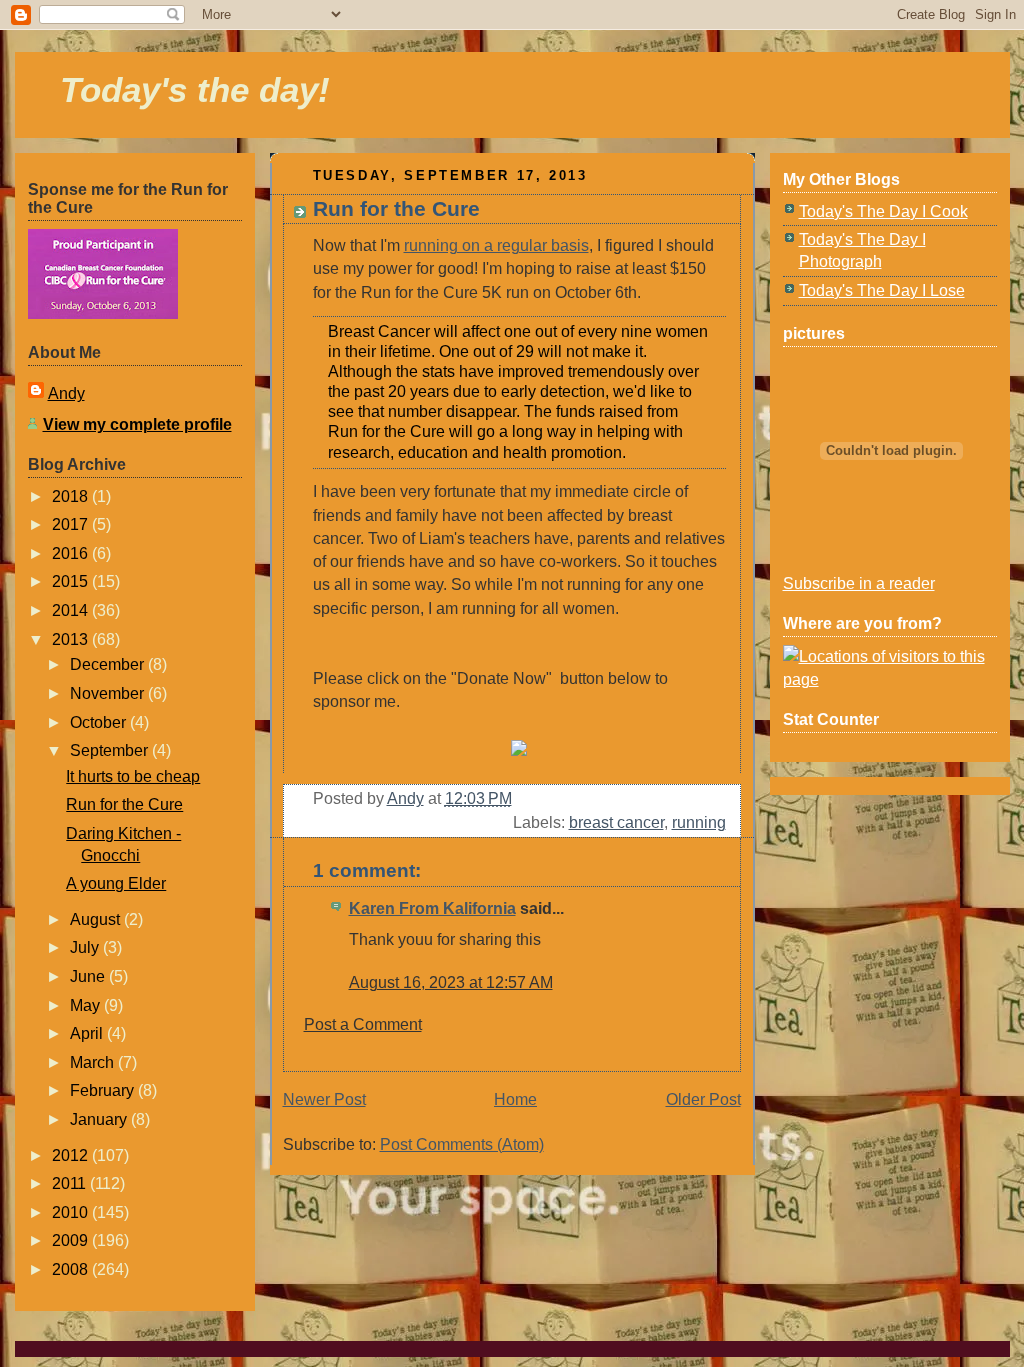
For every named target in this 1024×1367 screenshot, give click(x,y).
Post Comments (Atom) (462, 1144)
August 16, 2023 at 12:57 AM (451, 982)
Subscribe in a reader (859, 583)
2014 (72, 610)
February (104, 1090)
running (699, 822)
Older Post (703, 1099)
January (100, 1119)
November (109, 693)
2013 (72, 639)
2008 (72, 1269)
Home (515, 1099)
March (94, 1062)
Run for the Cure (124, 804)
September (111, 750)
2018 (72, 496)
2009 (72, 1240)
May (87, 1005)
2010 (72, 1212)
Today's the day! (195, 89)
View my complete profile (137, 424)
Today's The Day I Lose (882, 290)
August (97, 919)
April (88, 1033)
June (89, 976)
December (109, 664)
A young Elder (116, 883)
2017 (72, 524)
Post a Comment (363, 1024)
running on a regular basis (496, 245)
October (100, 722)
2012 (72, 1155)
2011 (71, 1183)
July (86, 947)
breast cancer (616, 822)
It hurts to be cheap (133, 776)
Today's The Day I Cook (883, 211)
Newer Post (324, 1099)
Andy (66, 393)
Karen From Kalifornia (432, 908)
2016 (72, 553)
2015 (72, 581)
